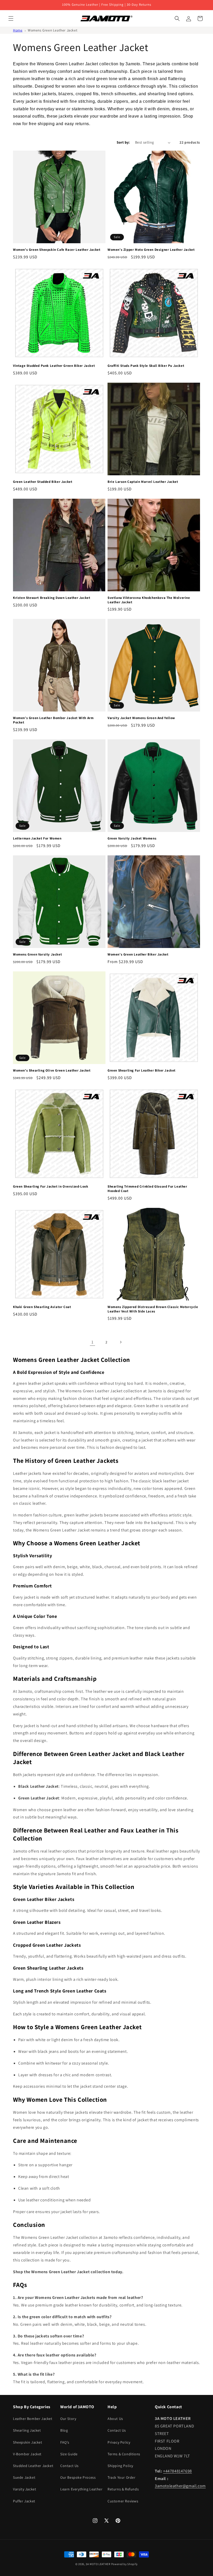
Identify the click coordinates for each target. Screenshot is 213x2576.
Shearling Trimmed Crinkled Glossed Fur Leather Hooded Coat (147, 1189)
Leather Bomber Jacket (33, 2419)
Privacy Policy (119, 2442)
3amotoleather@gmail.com (180, 2486)
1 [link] (92, 1342)
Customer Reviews (123, 2501)
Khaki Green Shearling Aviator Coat (42, 1307)
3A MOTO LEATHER (98, 2564)
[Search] (177, 18)
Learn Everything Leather (81, 2489)
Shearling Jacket (27, 2430)
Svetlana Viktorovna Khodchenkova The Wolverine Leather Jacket (149, 600)
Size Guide (69, 2454)
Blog (64, 2430)
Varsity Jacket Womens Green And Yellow (141, 718)
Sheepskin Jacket (28, 2442)
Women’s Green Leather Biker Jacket (138, 954)
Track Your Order (122, 2477)
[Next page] (121, 1342)
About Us (115, 2419)
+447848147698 (178, 2471)
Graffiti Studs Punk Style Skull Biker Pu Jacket (146, 366)
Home (18, 30)
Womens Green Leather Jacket (53, 30)
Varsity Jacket (25, 2489)
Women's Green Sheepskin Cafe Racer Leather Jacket (57, 250)
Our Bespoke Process (78, 2477)
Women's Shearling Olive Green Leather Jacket (52, 1071)
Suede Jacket (24, 2477)
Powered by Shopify (125, 2564)
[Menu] (11, 18)
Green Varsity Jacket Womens (132, 838)
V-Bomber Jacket (27, 2454)
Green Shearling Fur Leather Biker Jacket (142, 1071)
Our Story (68, 2419)
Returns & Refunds (123, 2489)
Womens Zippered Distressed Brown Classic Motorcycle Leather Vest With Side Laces (153, 1309)
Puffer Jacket (24, 2501)
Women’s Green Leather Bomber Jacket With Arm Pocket (53, 720)
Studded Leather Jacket (33, 2466)
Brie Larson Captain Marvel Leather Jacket (143, 482)
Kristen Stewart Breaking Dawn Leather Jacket (52, 598)
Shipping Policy (120, 2466)
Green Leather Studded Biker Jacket (43, 482)
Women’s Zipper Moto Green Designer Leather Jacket (151, 250)
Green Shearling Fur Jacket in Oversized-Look (51, 1187)
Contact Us (69, 2466)
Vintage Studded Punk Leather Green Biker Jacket (54, 366)
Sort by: (123, 142)
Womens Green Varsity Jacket (37, 954)
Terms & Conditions (124, 2454)
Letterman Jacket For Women (37, 838)
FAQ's (65, 2442)
